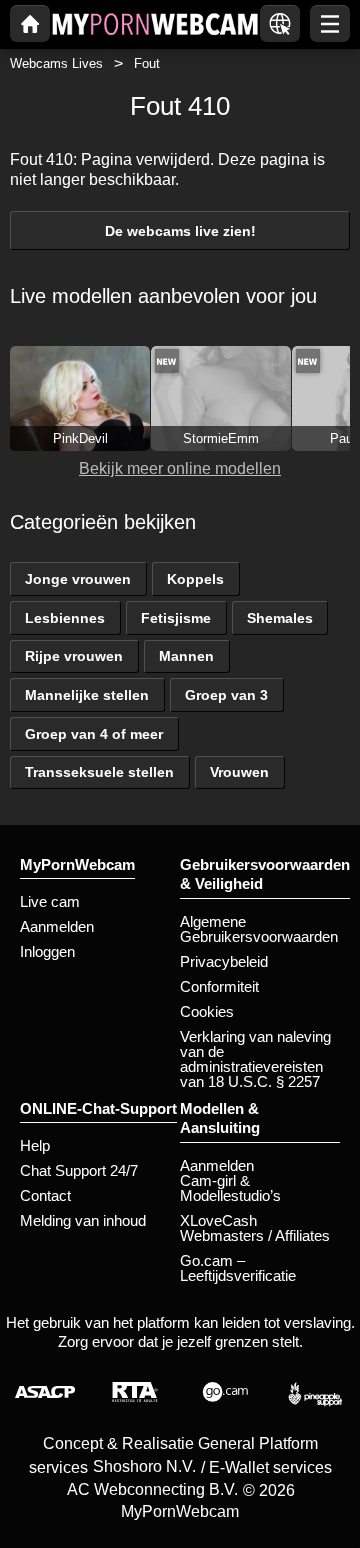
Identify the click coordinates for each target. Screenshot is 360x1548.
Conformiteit (219, 986)
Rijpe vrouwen (74, 656)
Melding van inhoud (83, 1220)
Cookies (207, 1011)
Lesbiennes (65, 618)
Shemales (280, 618)
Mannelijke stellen (87, 695)
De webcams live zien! (180, 231)
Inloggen (47, 951)
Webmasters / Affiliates (255, 1235)
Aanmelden (57, 926)
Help (35, 1145)
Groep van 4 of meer (94, 734)
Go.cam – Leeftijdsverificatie (238, 1268)
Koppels (195, 579)
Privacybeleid (224, 961)
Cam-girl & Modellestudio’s (230, 1188)
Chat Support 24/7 (79, 1170)
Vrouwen (239, 772)
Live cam (50, 901)
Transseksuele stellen (99, 772)
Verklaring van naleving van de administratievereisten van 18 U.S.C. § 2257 (255, 1059)
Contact (45, 1195)
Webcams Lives (56, 63)
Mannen (186, 656)
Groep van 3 (226, 695)
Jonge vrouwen (78, 579)
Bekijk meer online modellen (180, 468)
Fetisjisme (176, 618)
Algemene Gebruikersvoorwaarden (259, 929)
